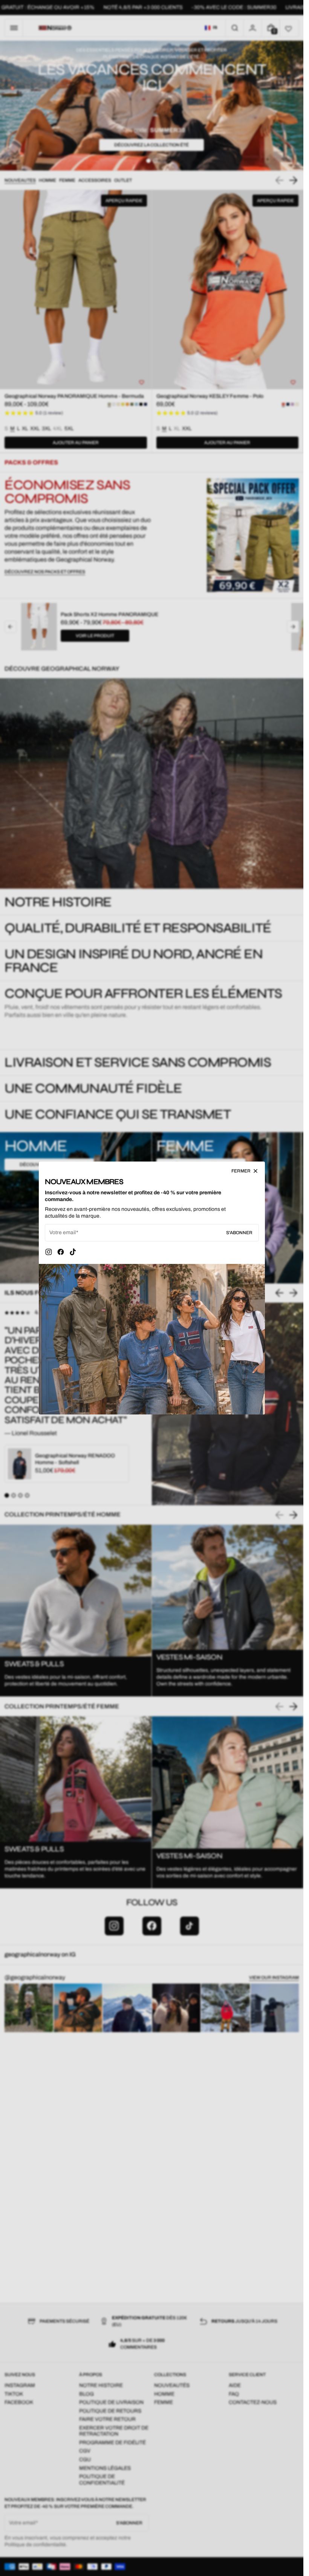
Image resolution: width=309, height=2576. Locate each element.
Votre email (63, 1232)
